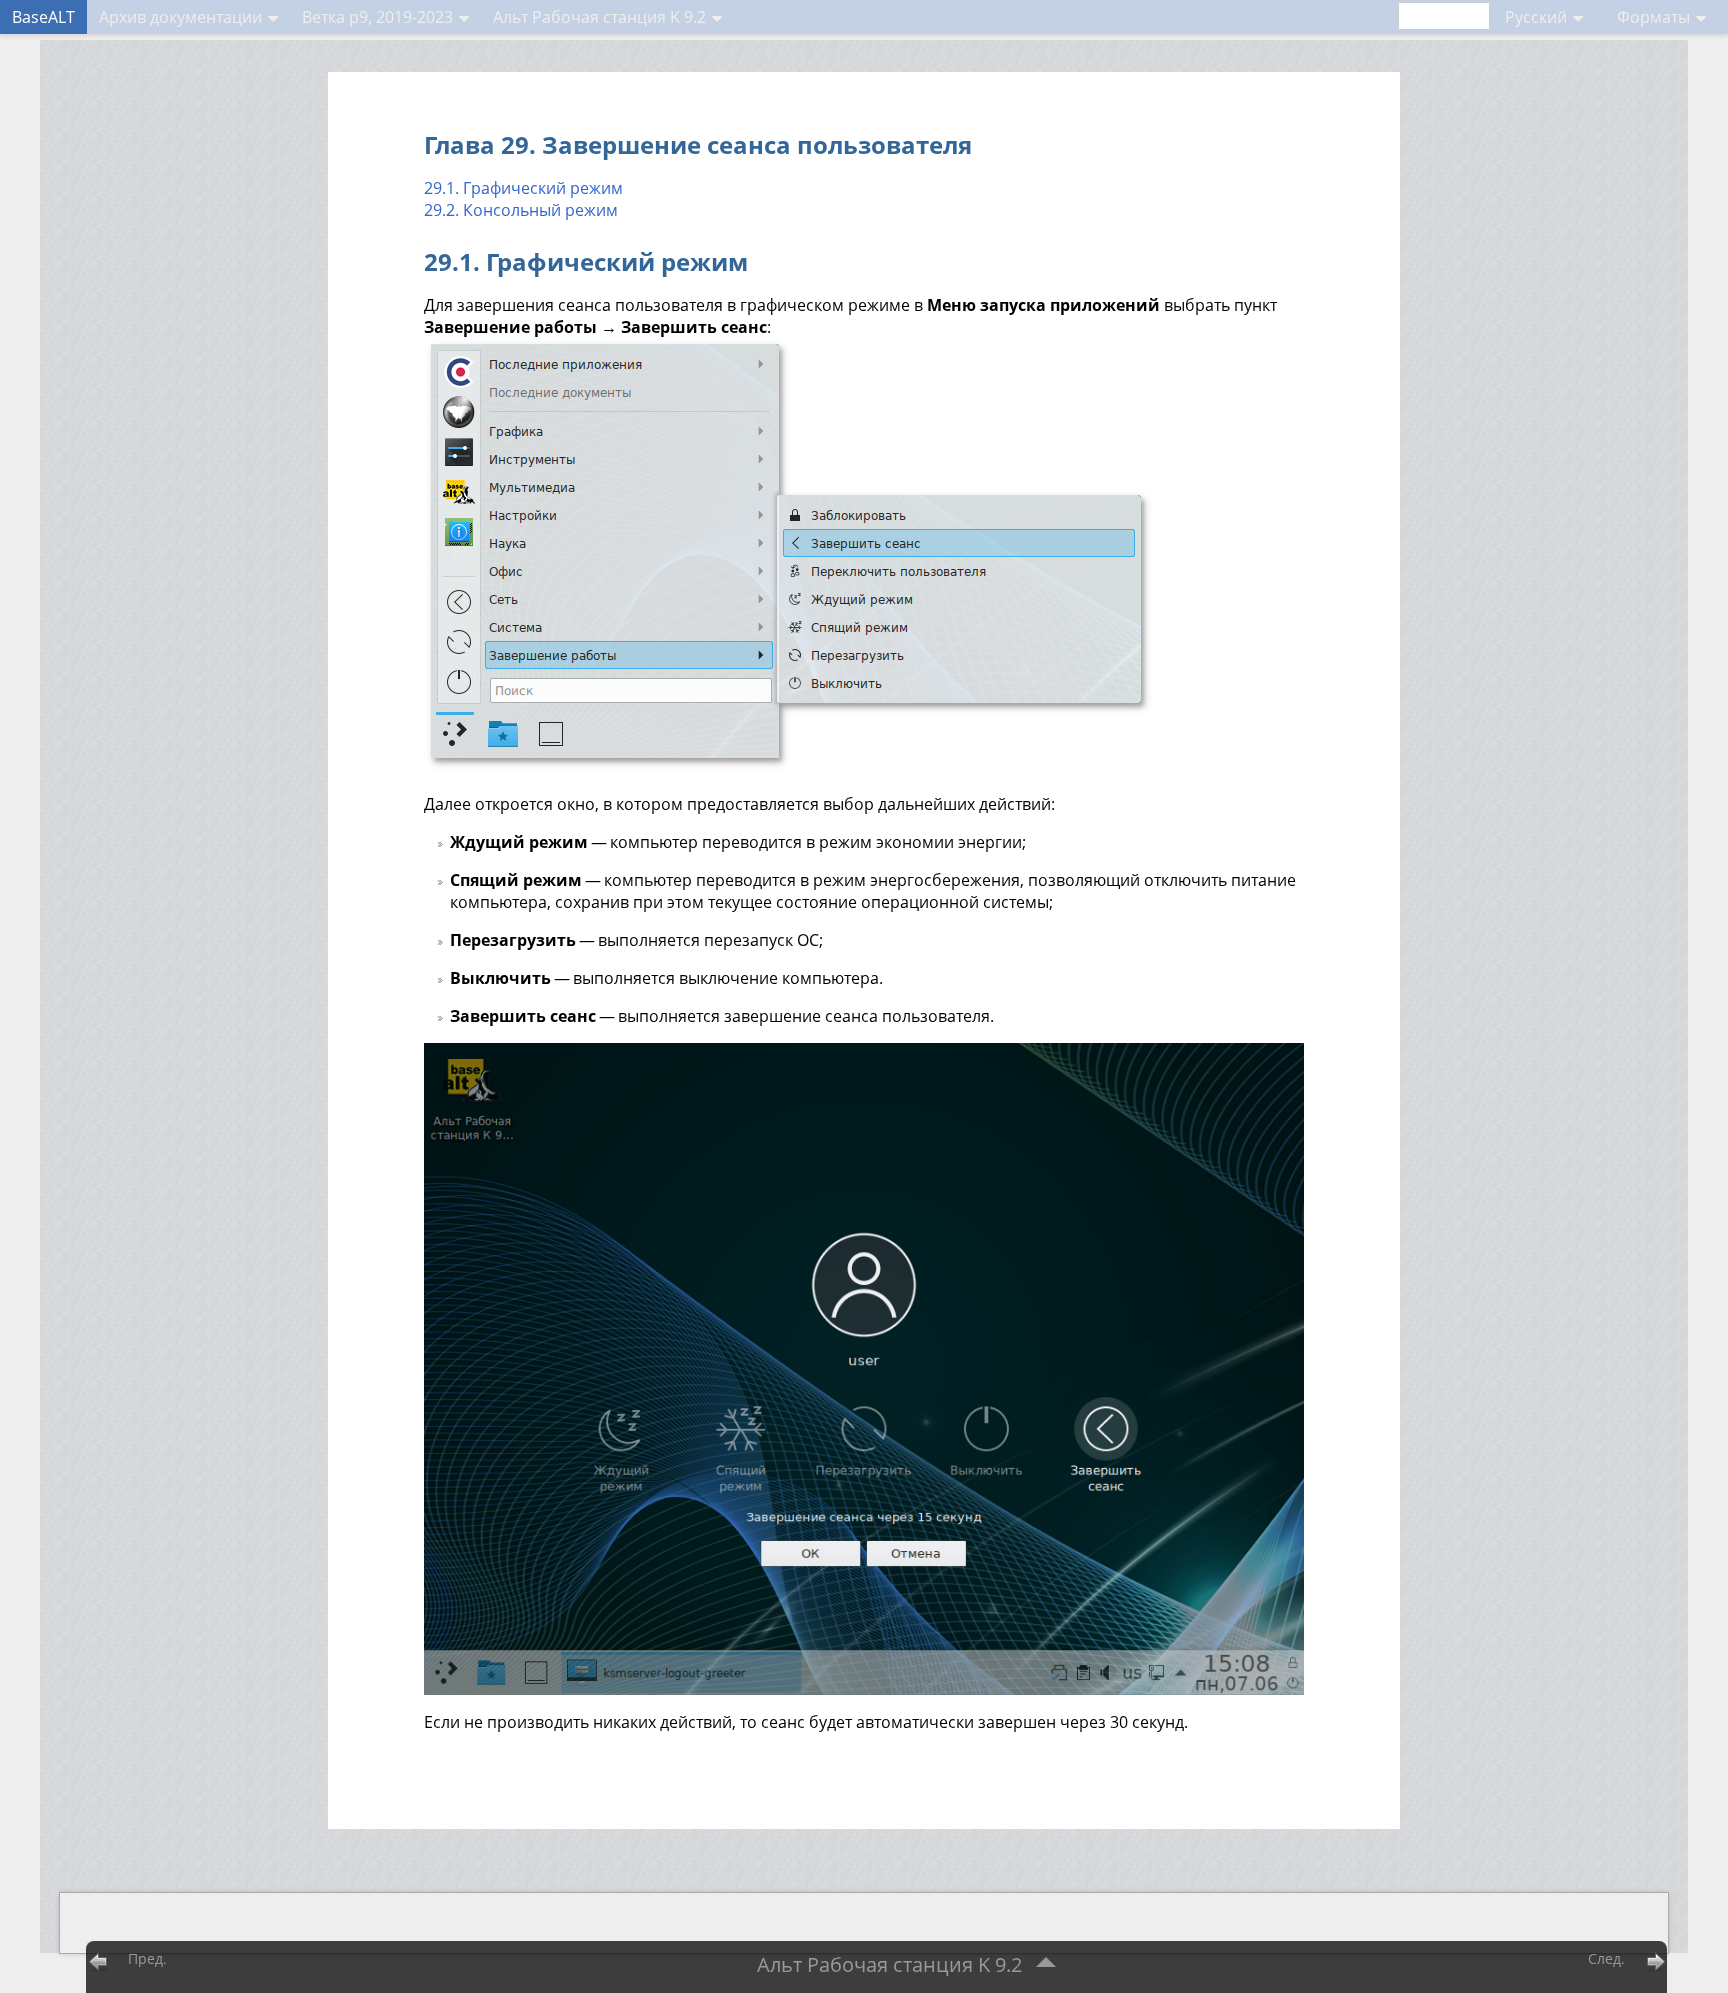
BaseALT (43, 17)
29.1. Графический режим (523, 188)
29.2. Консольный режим (521, 210)
